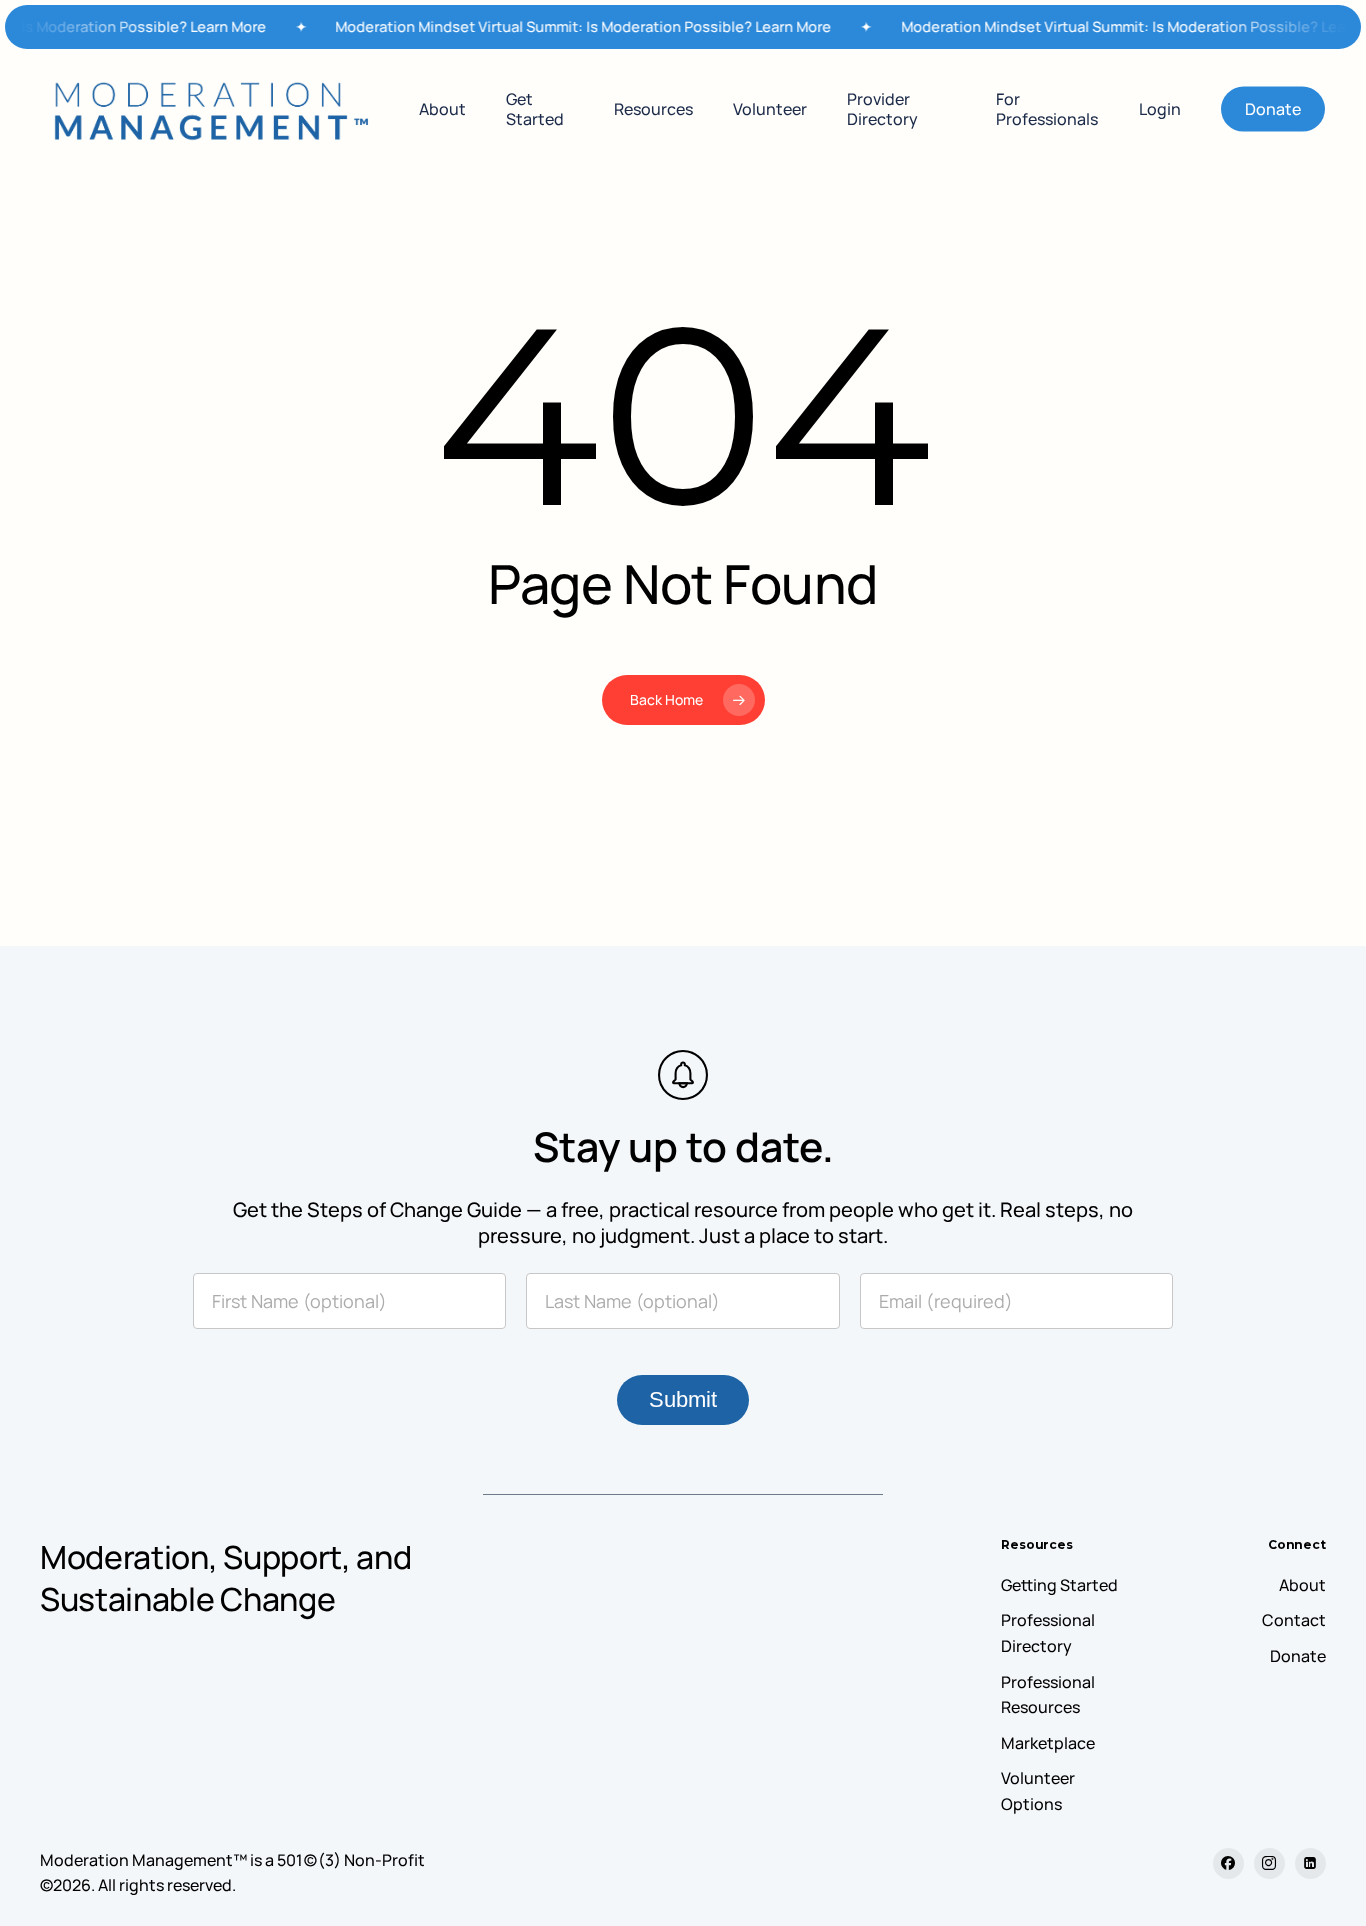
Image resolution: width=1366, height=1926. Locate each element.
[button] (1059, 1586)
